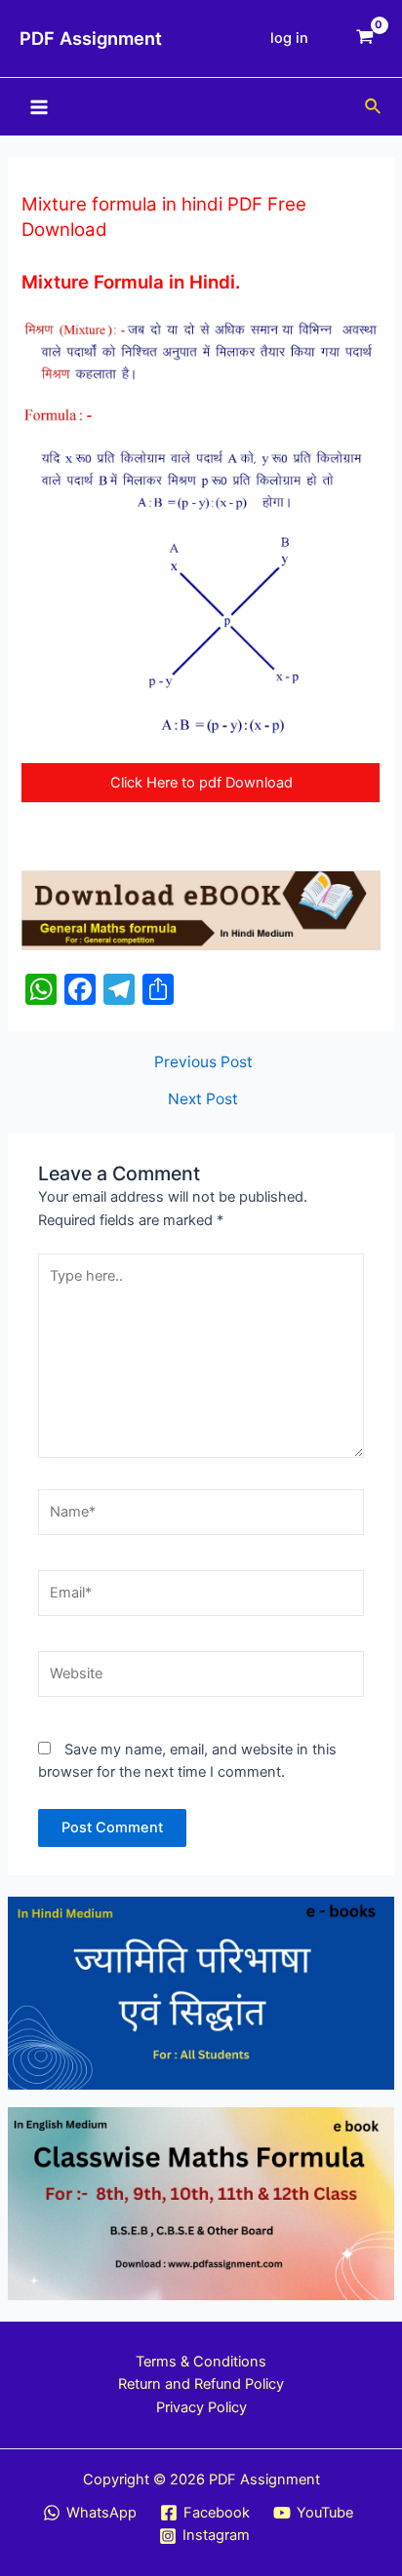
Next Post (203, 1099)
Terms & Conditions (201, 2362)
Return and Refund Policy (201, 2384)
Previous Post (203, 1062)
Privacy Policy (201, 2407)
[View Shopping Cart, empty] (365, 38)
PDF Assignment (91, 38)
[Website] (201, 1677)
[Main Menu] (39, 106)
